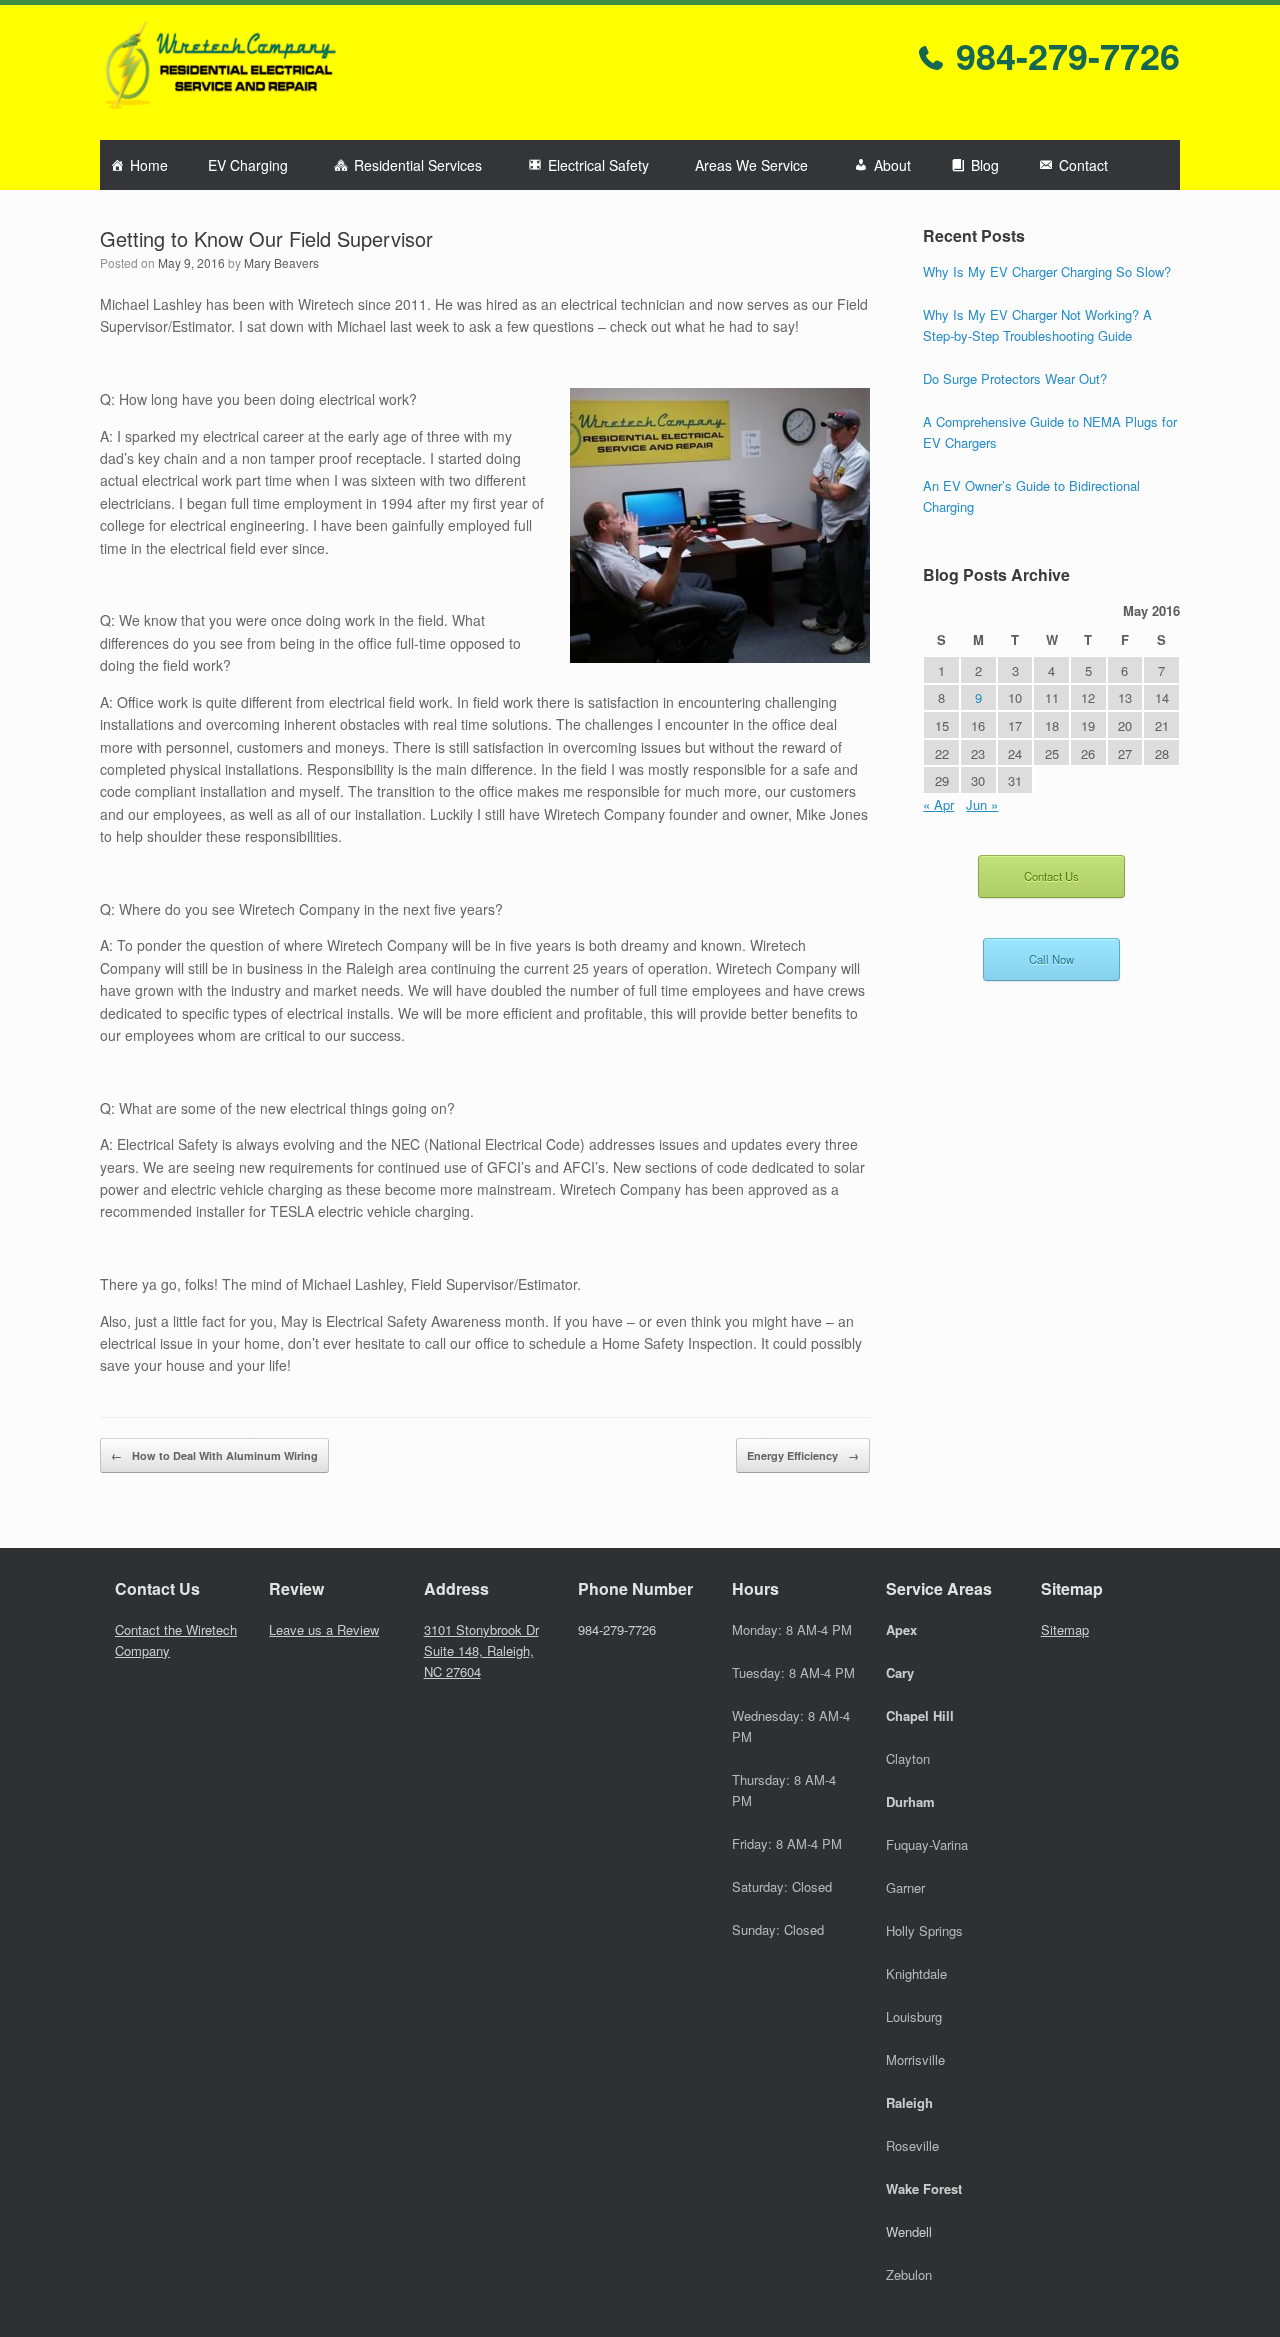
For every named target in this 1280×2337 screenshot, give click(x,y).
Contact (1083, 165)
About (892, 165)
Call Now (1051, 959)
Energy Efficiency (803, 1455)
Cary (900, 1672)
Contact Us (1051, 876)
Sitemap (1065, 1629)
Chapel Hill (920, 1715)
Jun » (982, 804)
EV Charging (248, 165)
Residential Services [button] (418, 165)
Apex (901, 1629)
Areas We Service (751, 165)
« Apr (938, 804)
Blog (985, 165)
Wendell (909, 2231)
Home (149, 165)
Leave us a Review (324, 1629)
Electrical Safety (598, 165)
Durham (910, 1801)
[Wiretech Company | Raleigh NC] (220, 72)
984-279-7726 (1063, 55)
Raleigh (909, 2102)
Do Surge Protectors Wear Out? (1015, 378)
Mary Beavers (281, 262)
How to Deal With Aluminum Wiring (214, 1455)
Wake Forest (924, 2188)
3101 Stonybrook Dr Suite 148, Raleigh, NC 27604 (481, 1650)
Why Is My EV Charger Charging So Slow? (1047, 271)
